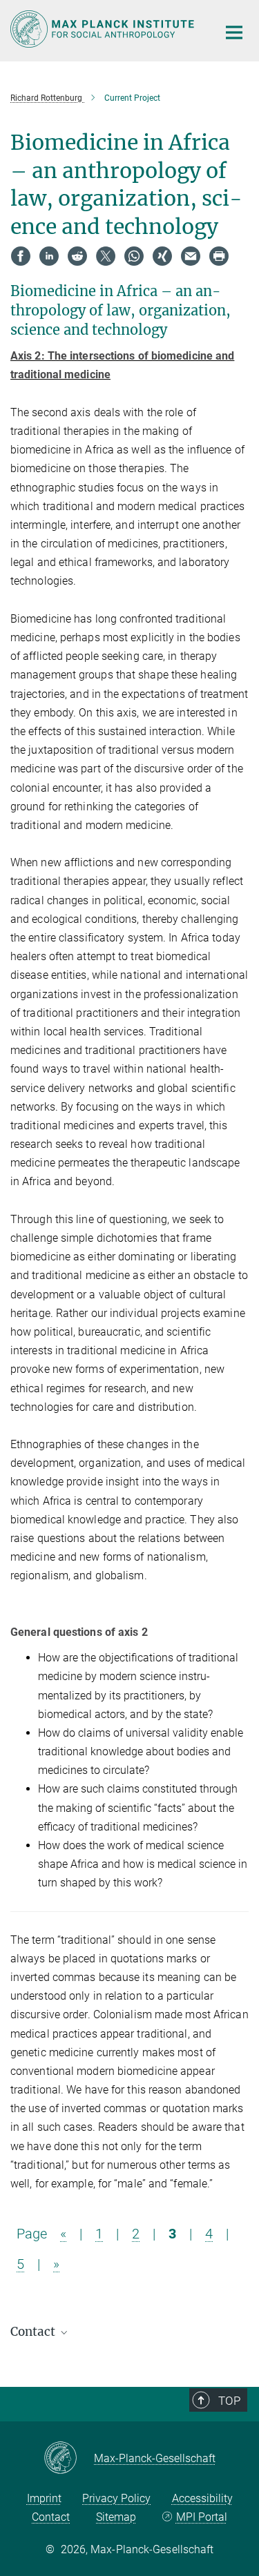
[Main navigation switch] (234, 32)
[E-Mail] (191, 256)
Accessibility (202, 2498)
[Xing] (162, 256)
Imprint (44, 2498)
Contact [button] (34, 2332)
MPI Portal (202, 2517)
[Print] (219, 256)
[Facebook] (21, 256)
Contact (51, 2517)
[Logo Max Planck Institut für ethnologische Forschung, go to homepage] (104, 29)
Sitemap (116, 2517)
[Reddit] (77, 256)
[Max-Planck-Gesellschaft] (69, 2459)
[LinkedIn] (49, 256)
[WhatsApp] (134, 256)
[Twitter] (106, 256)
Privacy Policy (116, 2498)
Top (229, 2401)
